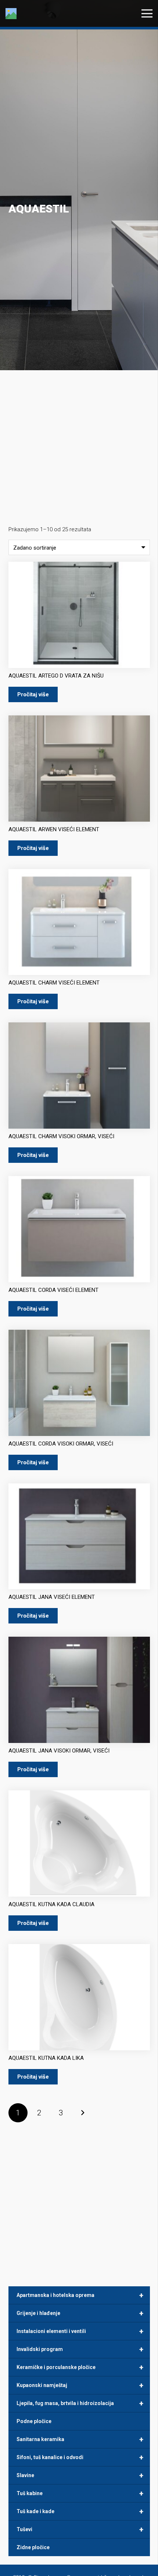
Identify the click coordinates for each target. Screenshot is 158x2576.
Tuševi (80, 2529)
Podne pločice (34, 2421)
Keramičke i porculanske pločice (80, 2367)
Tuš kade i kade (80, 2511)
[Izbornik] (147, 14)
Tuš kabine (80, 2493)
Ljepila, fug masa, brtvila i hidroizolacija (80, 2403)
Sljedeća (82, 2113)
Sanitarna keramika (80, 2439)
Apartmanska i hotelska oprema (80, 2295)
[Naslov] (11, 14)
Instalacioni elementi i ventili (80, 2331)
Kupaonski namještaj (80, 2385)
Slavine (80, 2475)
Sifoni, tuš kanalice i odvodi (80, 2457)
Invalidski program (80, 2349)
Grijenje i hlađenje (80, 2313)
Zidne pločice (33, 2547)
